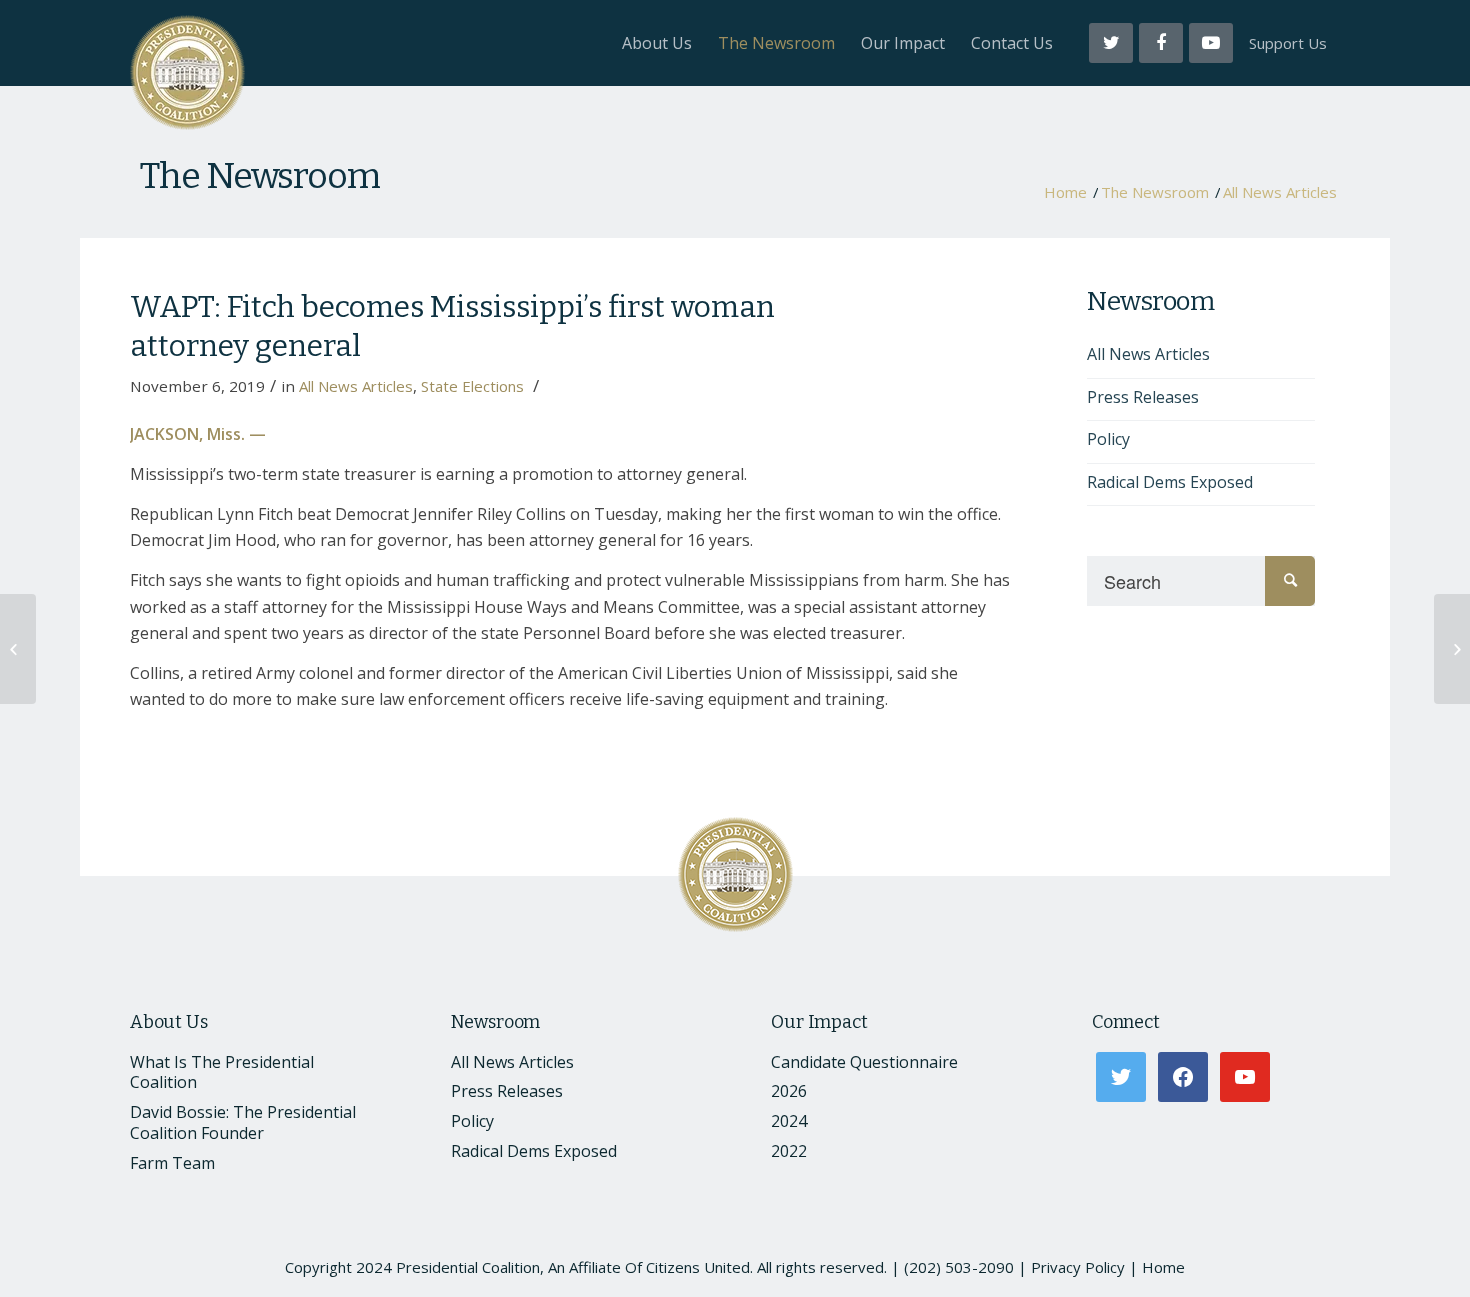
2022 (789, 1151)
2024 (789, 1121)
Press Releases (1143, 397)
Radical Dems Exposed (1170, 482)
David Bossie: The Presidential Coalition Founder (243, 1122)
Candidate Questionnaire (864, 1062)
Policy (1108, 439)
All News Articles (1280, 192)
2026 (789, 1091)
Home (1065, 192)
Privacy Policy (1078, 1267)
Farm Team (172, 1163)
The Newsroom (260, 176)
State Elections (472, 386)
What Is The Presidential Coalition (222, 1072)
